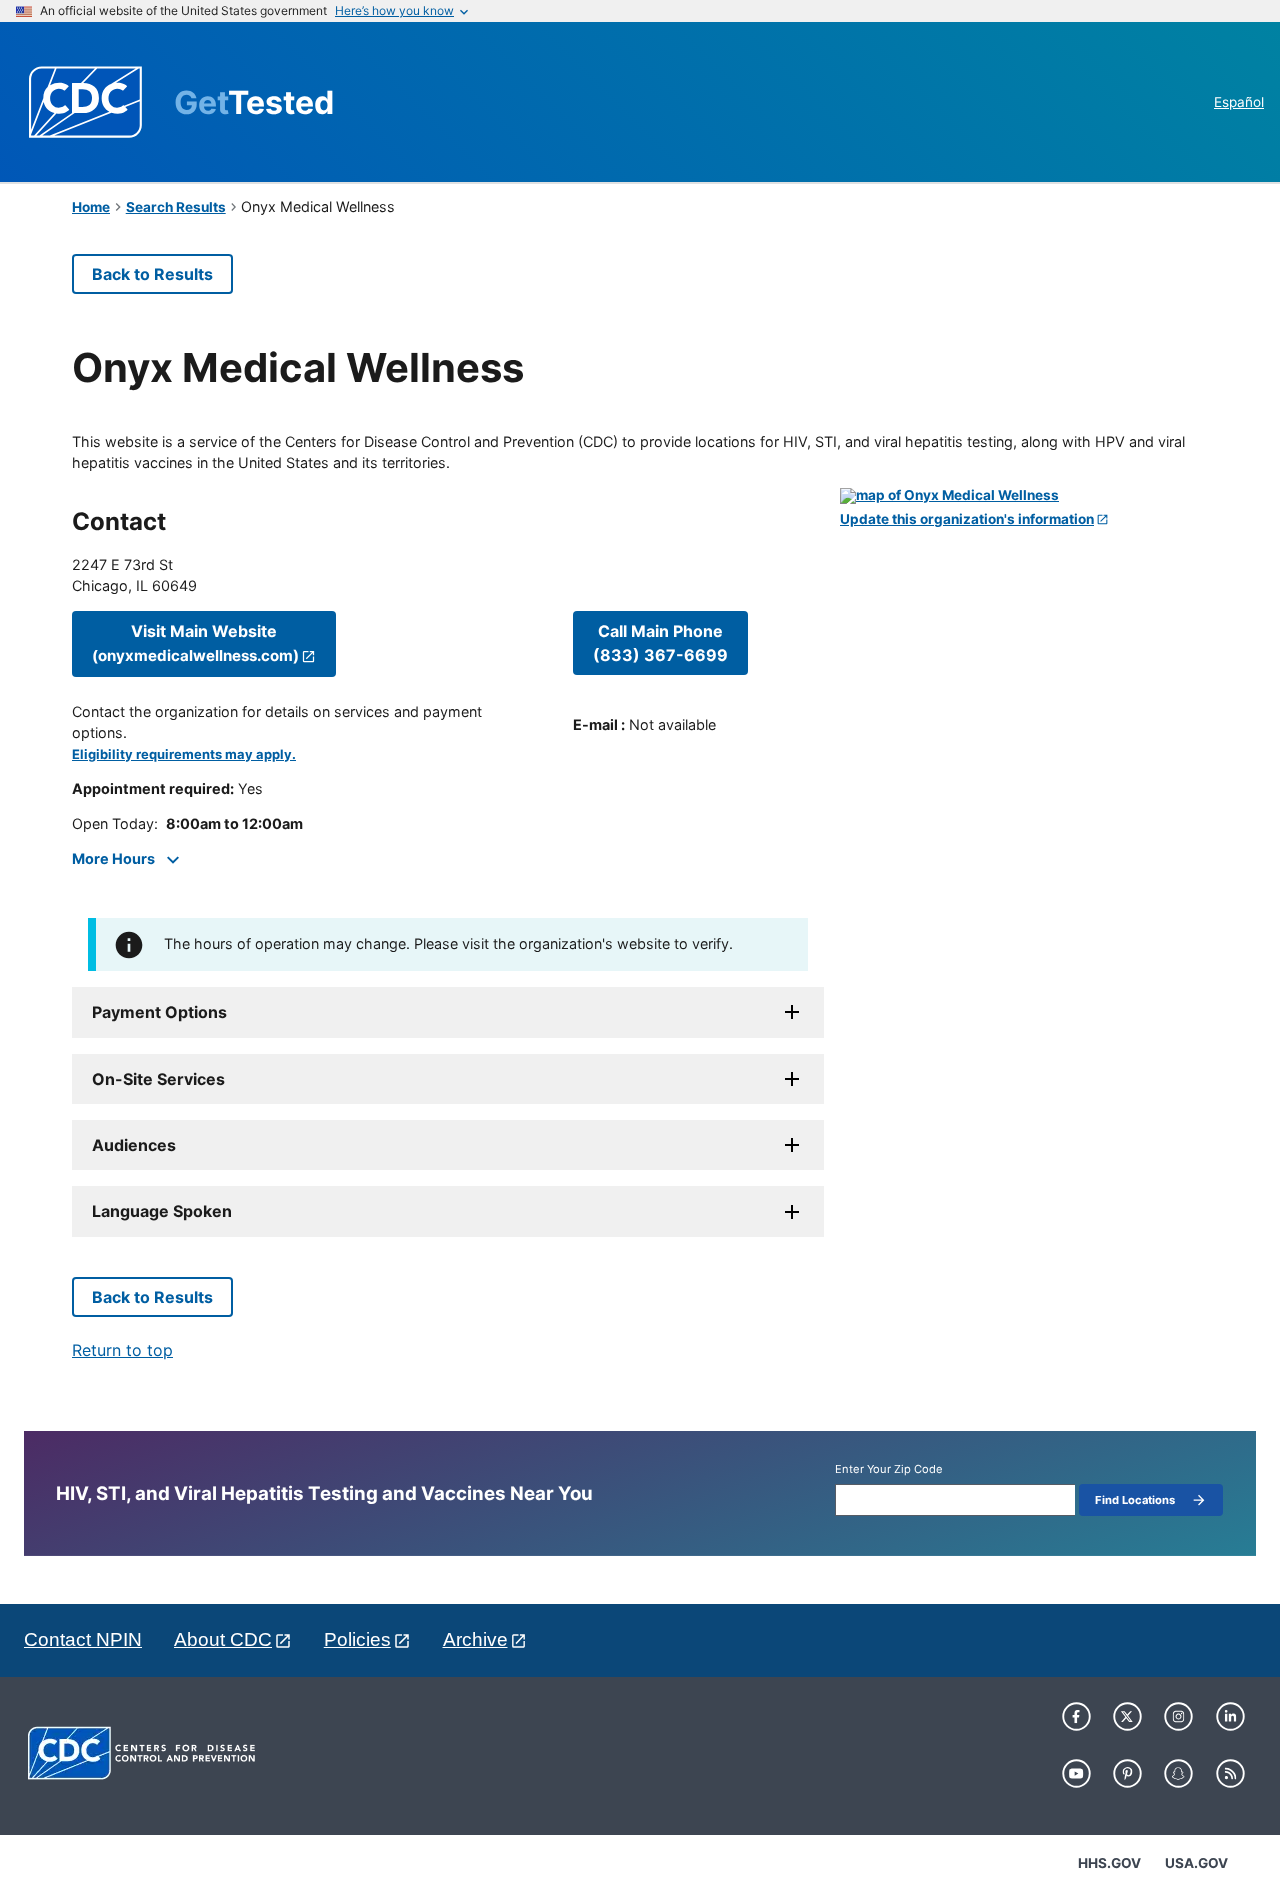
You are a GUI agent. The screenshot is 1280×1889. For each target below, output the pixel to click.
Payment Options (159, 1012)
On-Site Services (158, 1079)
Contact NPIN (83, 1639)
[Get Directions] (1024, 496)
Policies (357, 1639)
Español (1239, 102)
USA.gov (1196, 1863)
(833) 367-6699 (660, 643)
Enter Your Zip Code (889, 1469)
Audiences (134, 1145)
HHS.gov (1109, 1863)
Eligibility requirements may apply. (184, 754)
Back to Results (152, 274)
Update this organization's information (967, 519)
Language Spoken (162, 1211)
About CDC (223, 1639)
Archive (475, 1639)
